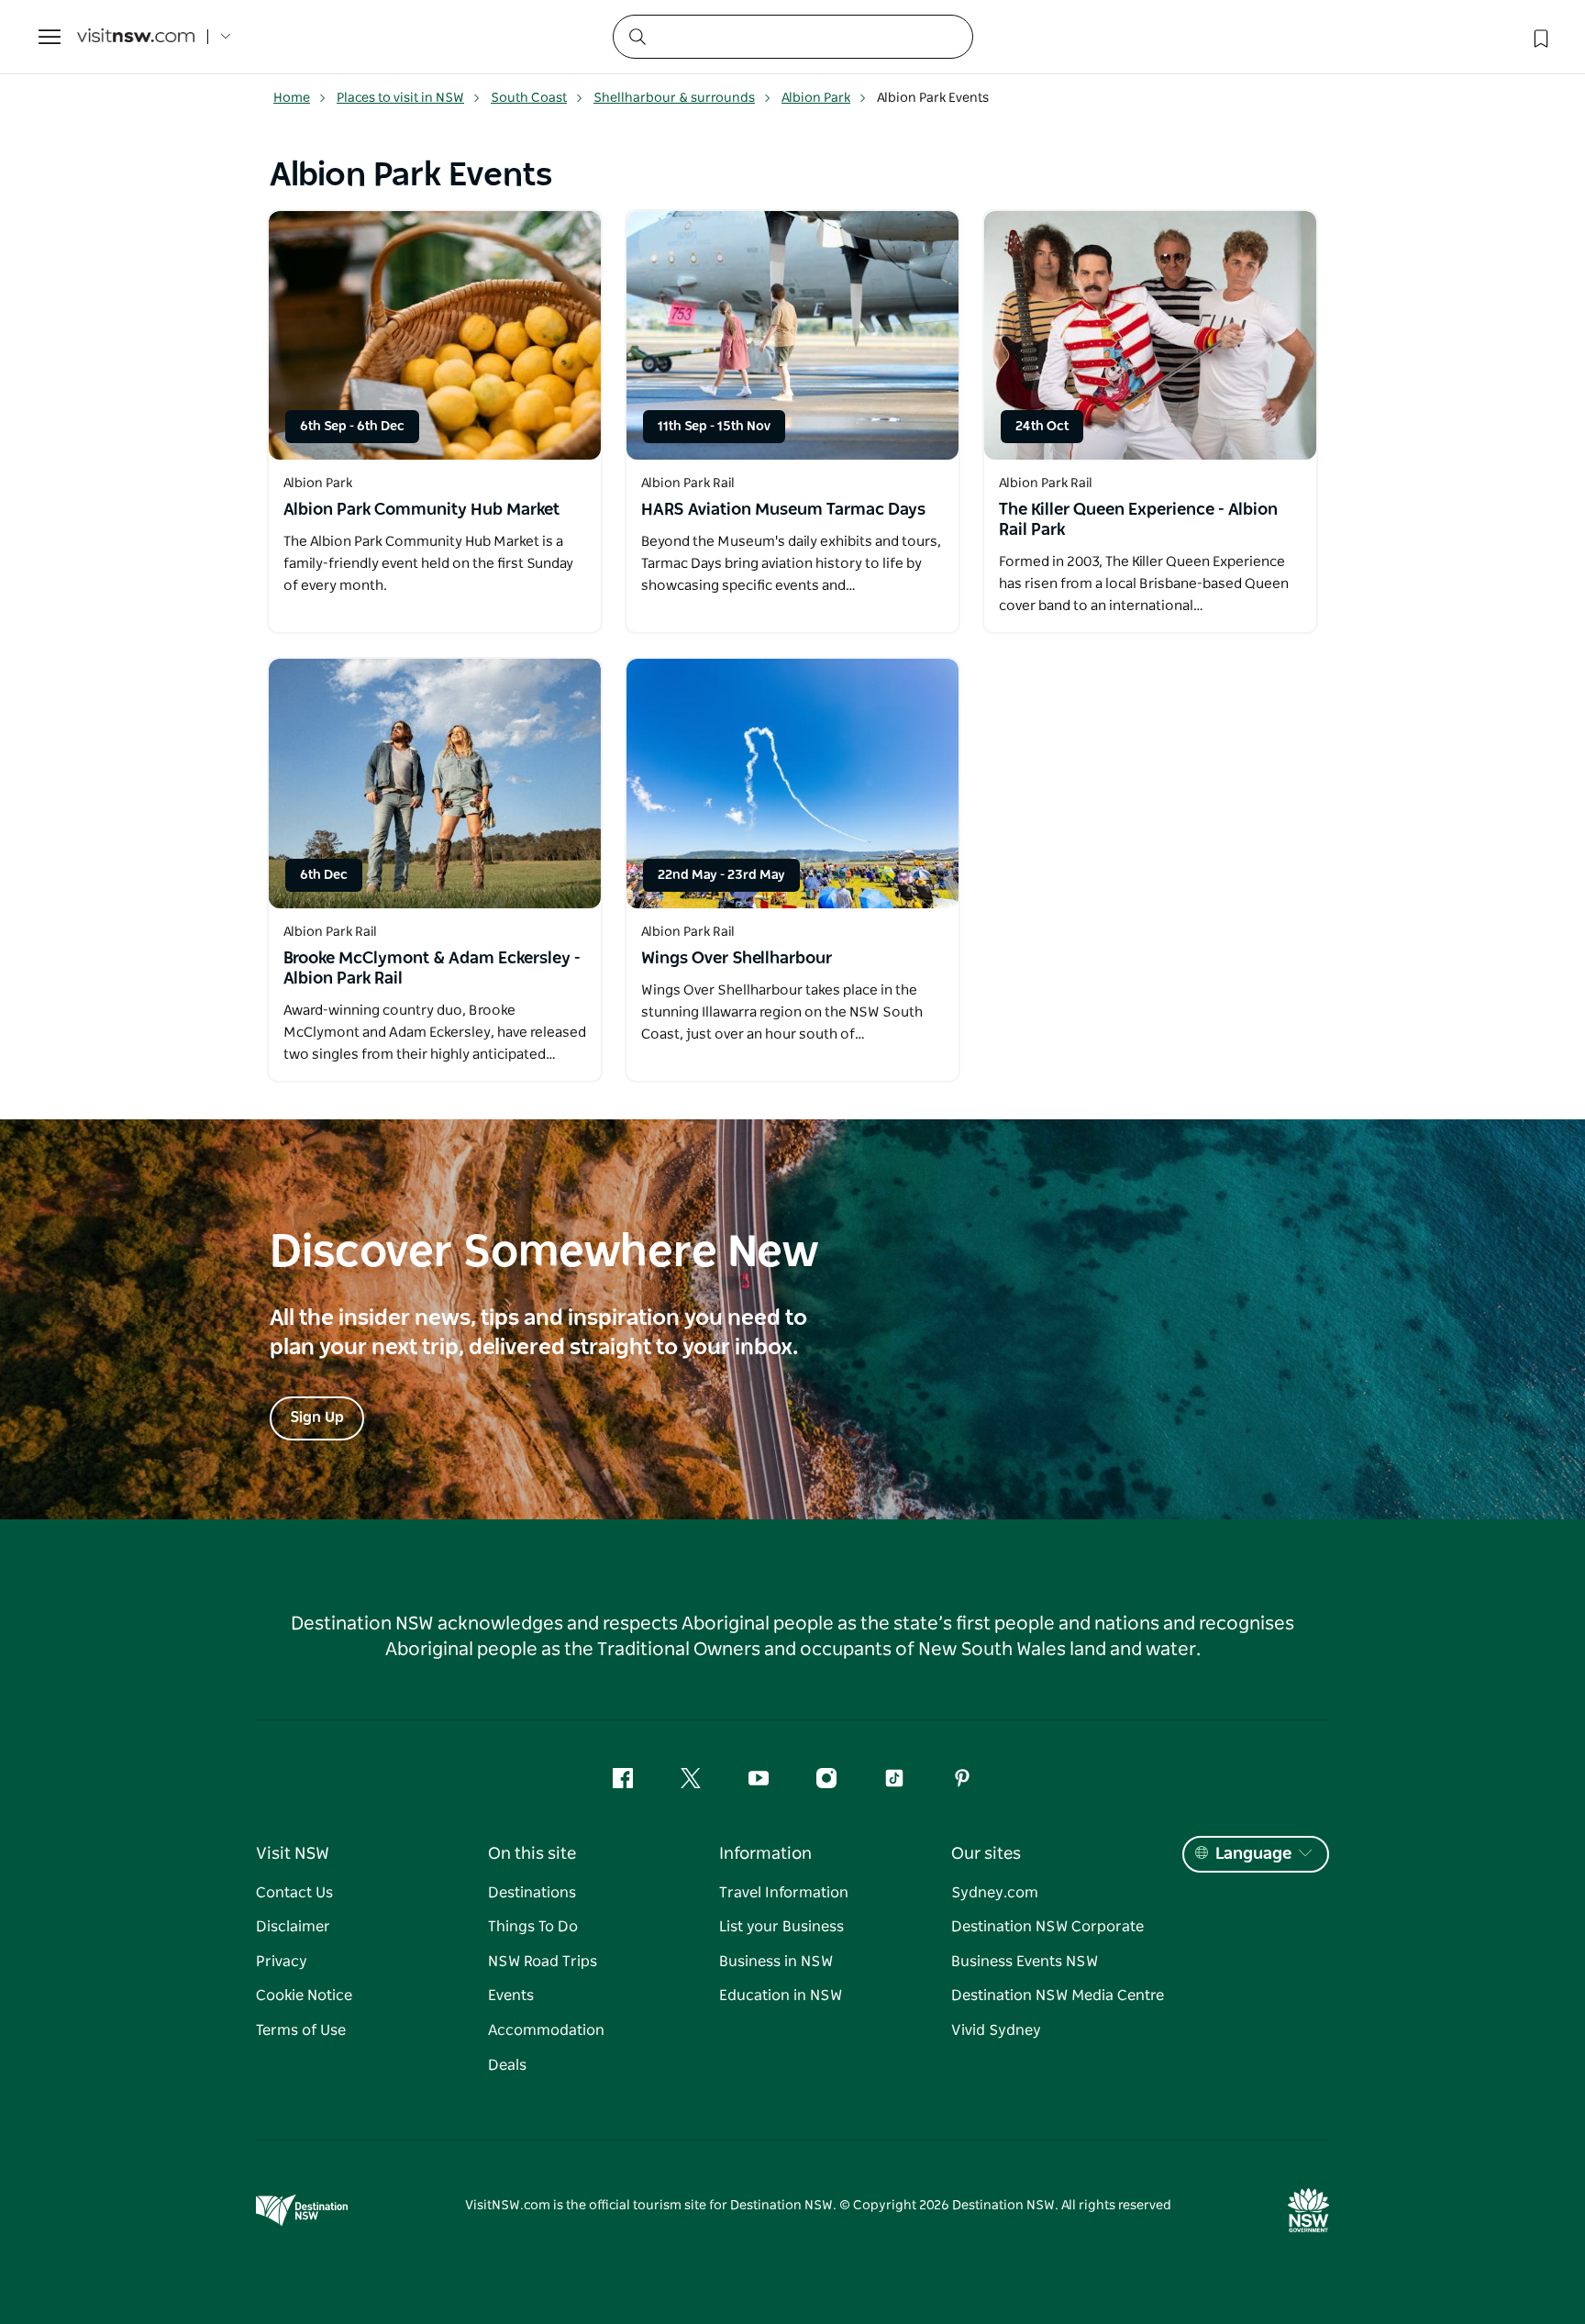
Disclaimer (293, 1927)
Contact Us (294, 1893)
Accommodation (546, 2030)
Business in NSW (776, 1962)
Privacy (282, 1962)
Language (1253, 1854)
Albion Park (816, 98)
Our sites (986, 1854)
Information (765, 1854)
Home (292, 98)
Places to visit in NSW (400, 98)
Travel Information (784, 1893)
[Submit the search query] (637, 36)
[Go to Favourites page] (1539, 37)
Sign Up (317, 1418)
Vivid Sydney (996, 2030)
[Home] (136, 37)
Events (511, 1996)
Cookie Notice (304, 1996)
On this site (532, 1854)
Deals (507, 2065)
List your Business (781, 1927)
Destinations (532, 1893)
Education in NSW (781, 1996)
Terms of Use (301, 2030)
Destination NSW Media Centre (1058, 1996)
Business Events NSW (1025, 1962)
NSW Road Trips (543, 1962)
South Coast (529, 98)
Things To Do (533, 1927)
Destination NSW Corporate (1047, 1927)
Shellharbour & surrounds (674, 98)
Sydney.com (995, 1893)
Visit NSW (293, 1854)
